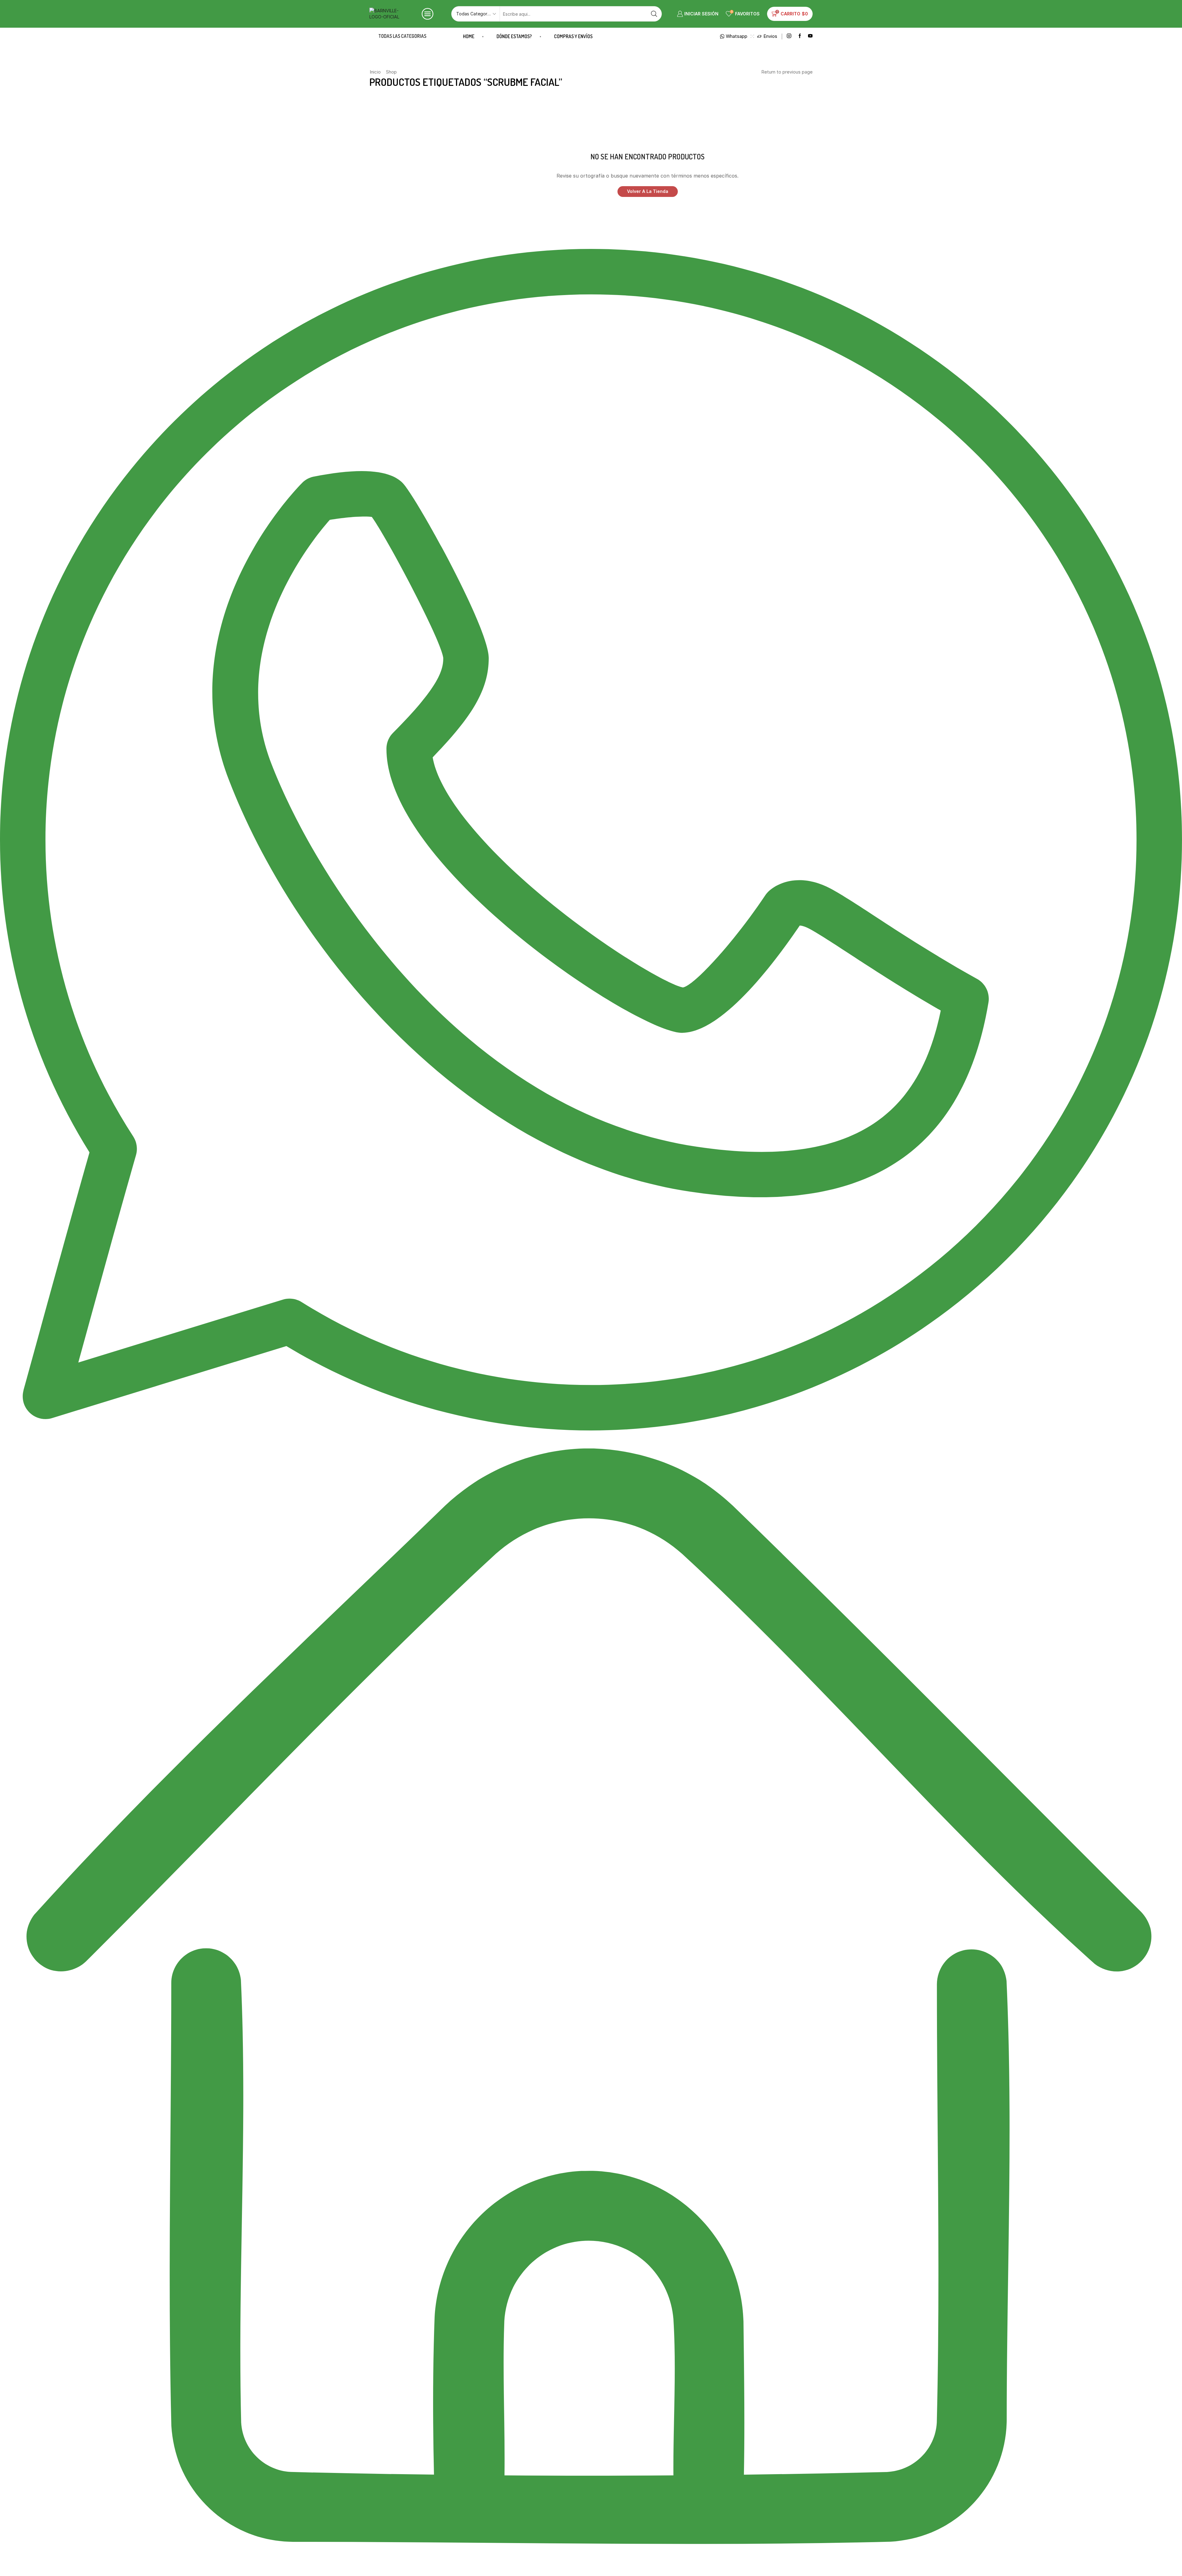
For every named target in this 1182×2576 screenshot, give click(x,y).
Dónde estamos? (514, 36)
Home (469, 36)
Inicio (375, 72)
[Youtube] (810, 36)
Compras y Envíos (573, 36)
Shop (391, 72)
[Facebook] (800, 36)
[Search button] (654, 14)
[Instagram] (789, 36)
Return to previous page (787, 72)
